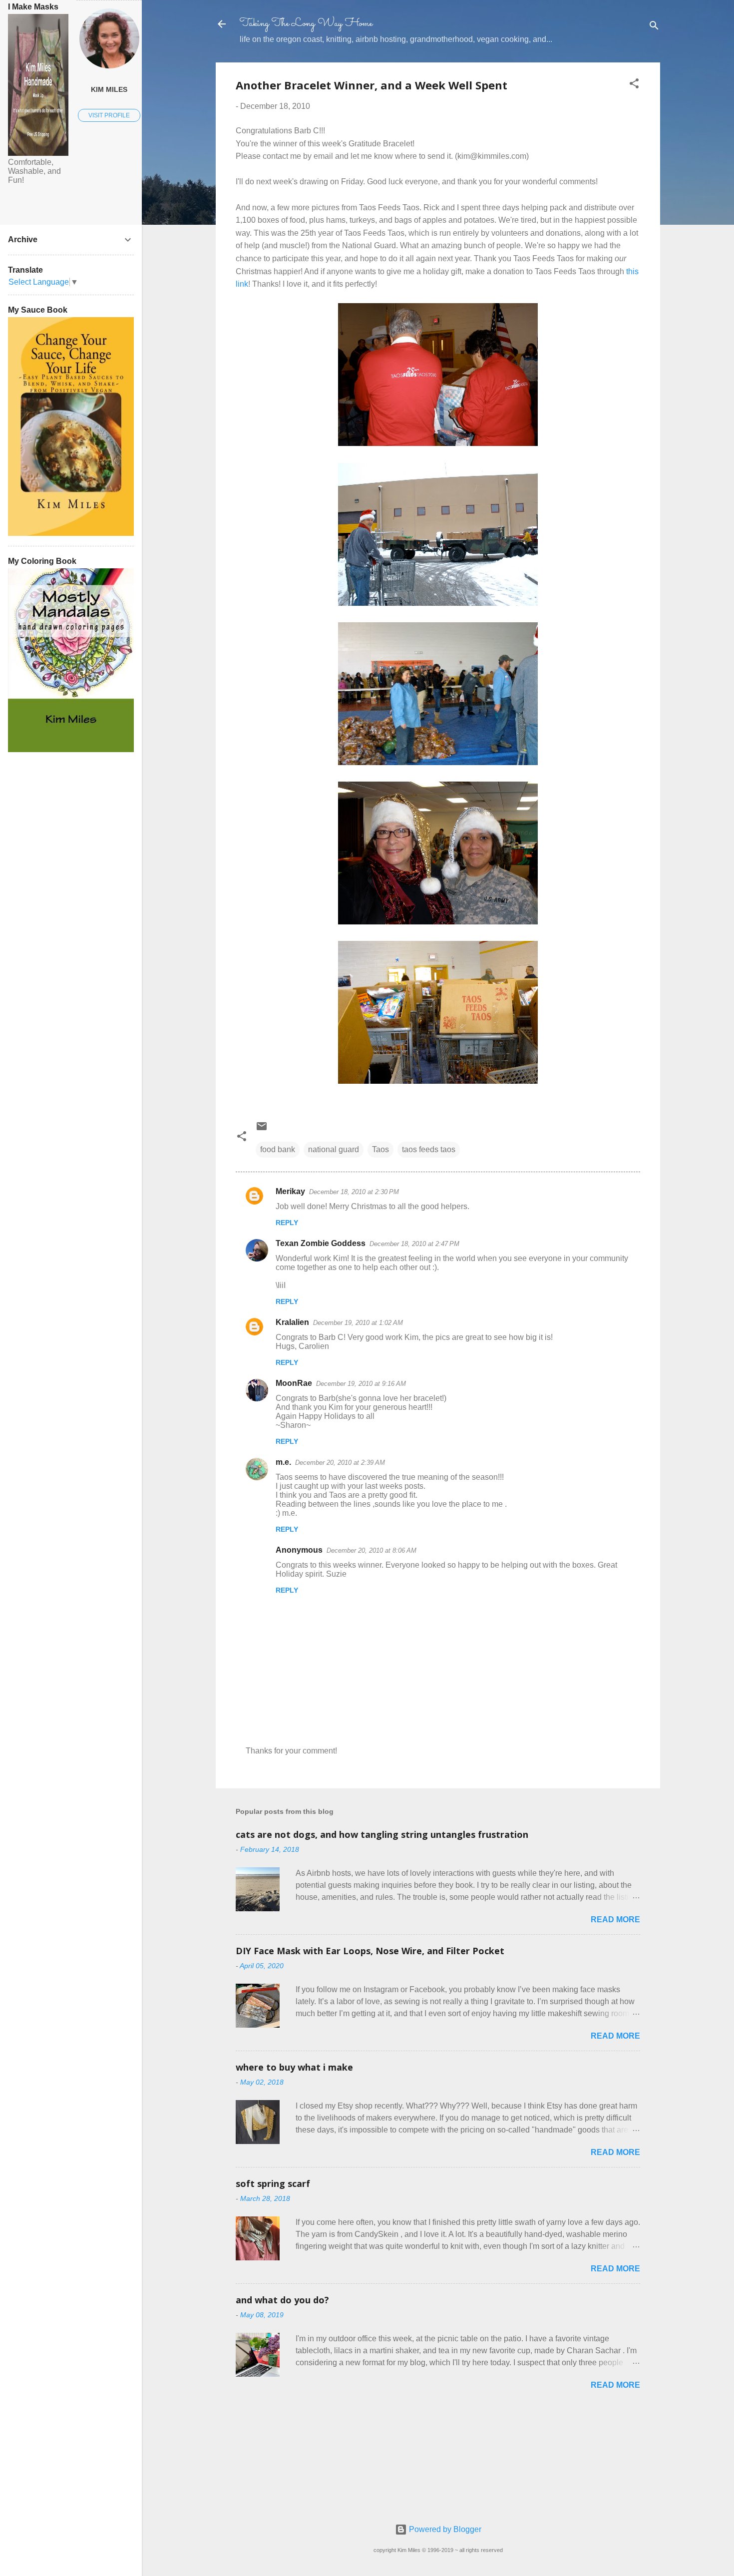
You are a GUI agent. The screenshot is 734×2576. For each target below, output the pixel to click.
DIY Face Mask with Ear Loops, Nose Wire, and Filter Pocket (370, 1951)
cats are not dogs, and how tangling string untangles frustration (382, 1834)
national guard (334, 1149)
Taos (380, 1149)
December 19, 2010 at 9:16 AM (361, 1384)
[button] (634, 85)
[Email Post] (262, 1129)
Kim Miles (109, 89)
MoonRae (294, 1383)
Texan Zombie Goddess (321, 1243)
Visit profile (109, 115)
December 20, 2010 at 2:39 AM (340, 1463)
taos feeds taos (429, 1149)
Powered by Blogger (444, 2529)
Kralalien (292, 1322)
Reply (287, 1223)
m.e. (283, 1462)
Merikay (290, 1191)
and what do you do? (282, 2300)
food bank (278, 1149)
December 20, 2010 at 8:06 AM (371, 1550)
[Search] (654, 27)
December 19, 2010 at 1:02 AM (358, 1323)
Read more (615, 1920)
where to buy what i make (294, 2067)
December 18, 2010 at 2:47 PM (414, 1244)
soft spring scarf (273, 2183)
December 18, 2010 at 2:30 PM (354, 1192)
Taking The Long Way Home (306, 24)
